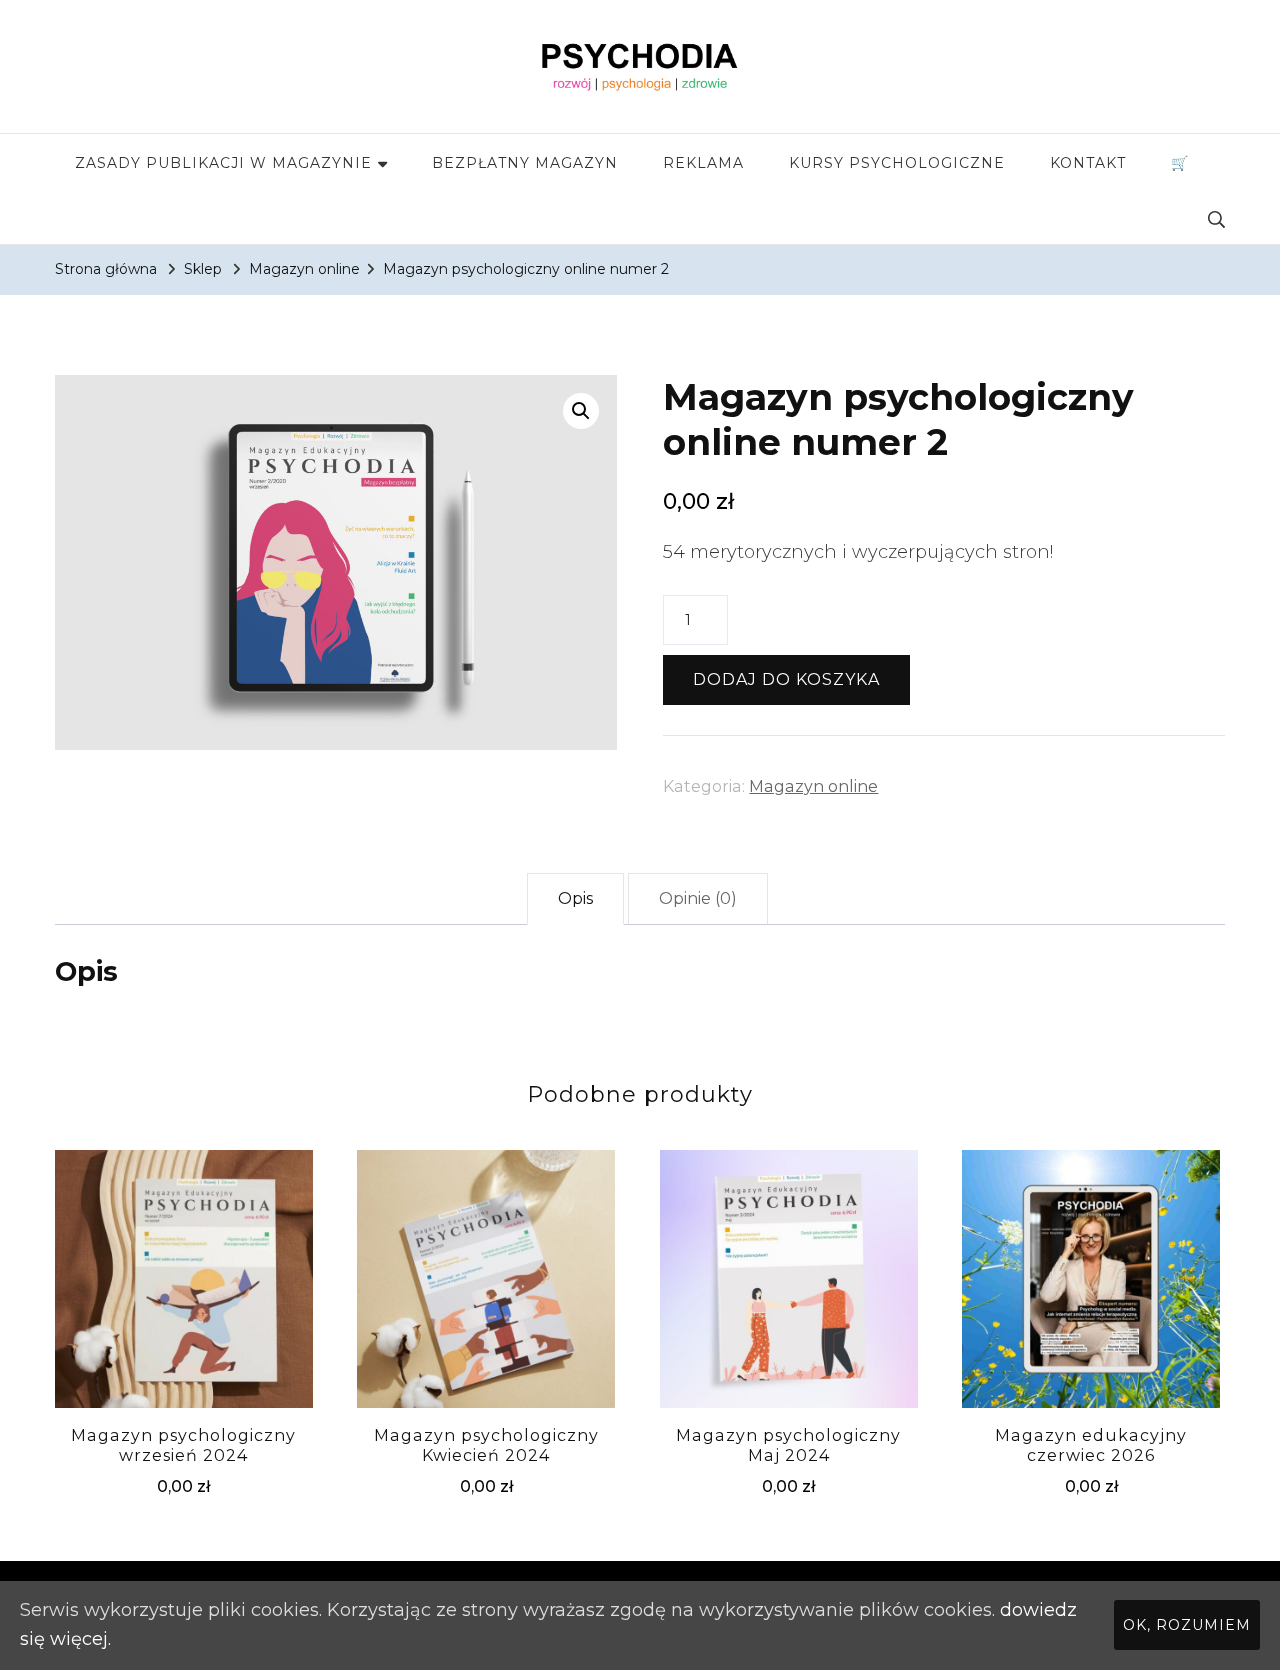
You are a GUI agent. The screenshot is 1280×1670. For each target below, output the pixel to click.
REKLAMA (703, 163)
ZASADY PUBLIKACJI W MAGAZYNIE (223, 163)
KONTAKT (1088, 163)
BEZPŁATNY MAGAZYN (525, 163)
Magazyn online (813, 786)
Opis (575, 898)
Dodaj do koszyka (786, 679)
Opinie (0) (698, 898)
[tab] (575, 899)
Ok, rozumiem (1187, 1625)
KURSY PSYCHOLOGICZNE (897, 163)
